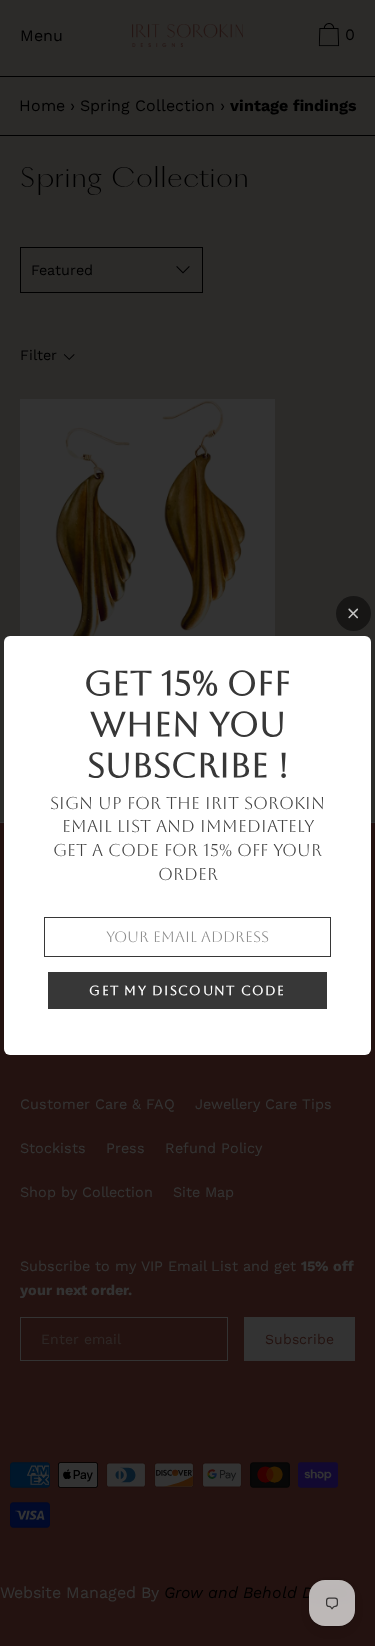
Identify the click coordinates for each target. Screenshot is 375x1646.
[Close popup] (353, 613)
